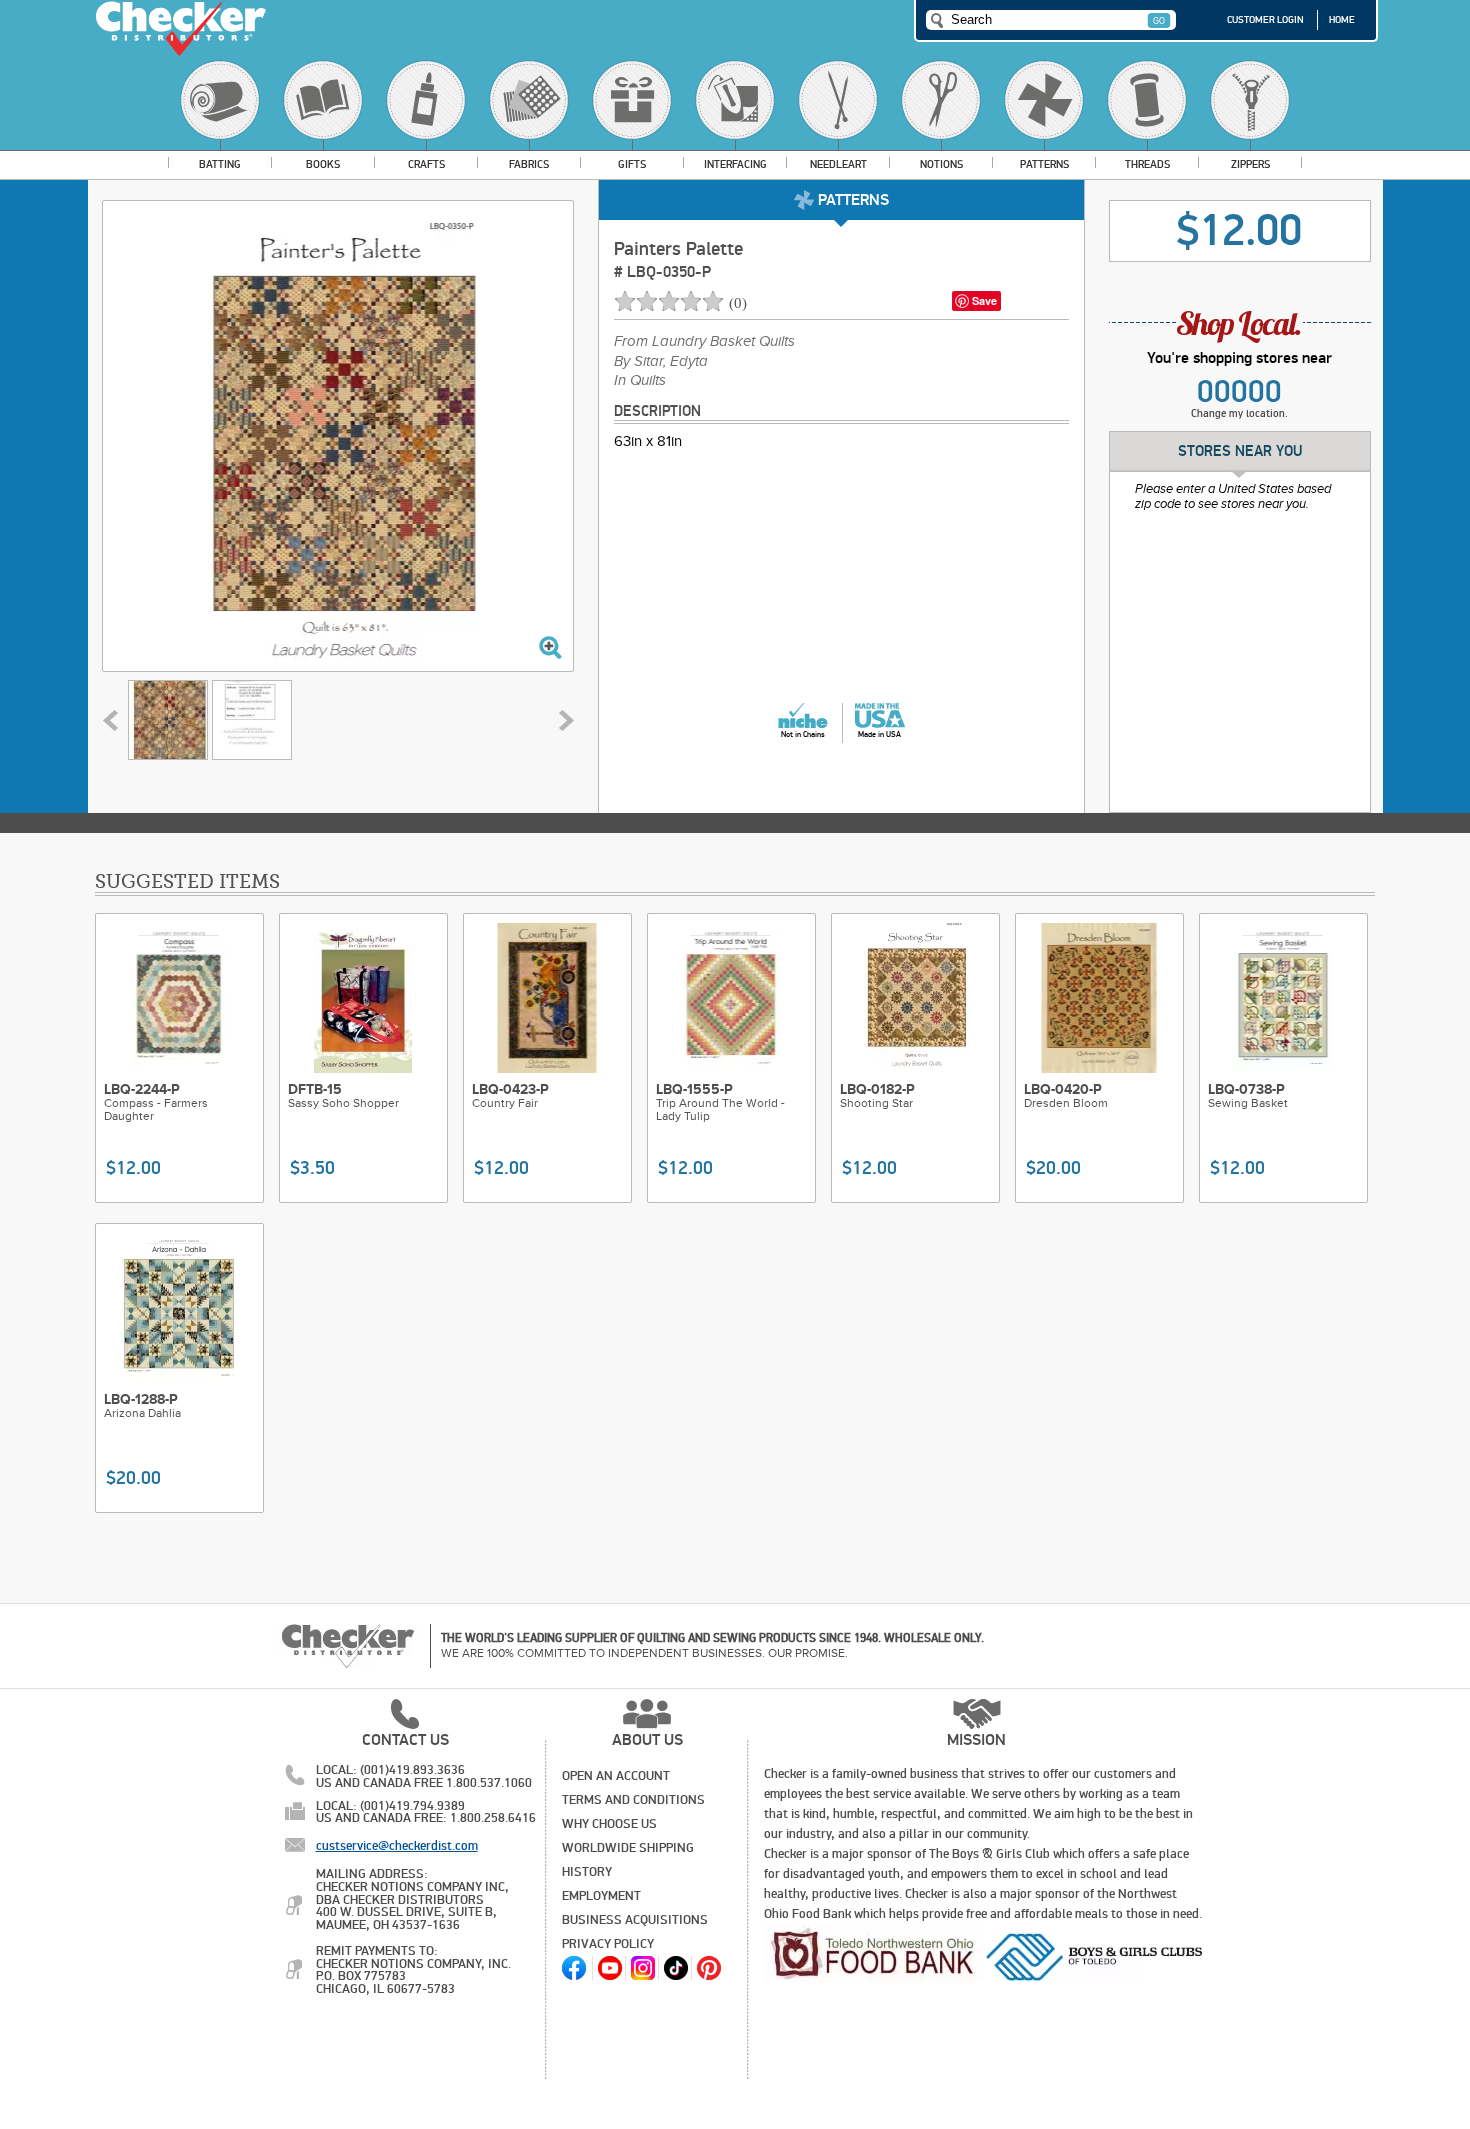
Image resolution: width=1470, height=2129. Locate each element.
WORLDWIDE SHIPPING (628, 1848)
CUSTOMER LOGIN (1265, 20)
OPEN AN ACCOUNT (616, 1776)
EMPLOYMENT (601, 1896)
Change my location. (1239, 413)
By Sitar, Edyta (661, 362)
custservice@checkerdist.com (397, 1846)
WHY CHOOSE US (609, 1824)
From (704, 342)
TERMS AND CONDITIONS (633, 1800)
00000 (1239, 392)
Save (984, 300)
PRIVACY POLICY (608, 1944)
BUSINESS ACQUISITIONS (635, 1920)
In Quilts (640, 381)
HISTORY (587, 1872)
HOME (1342, 20)
